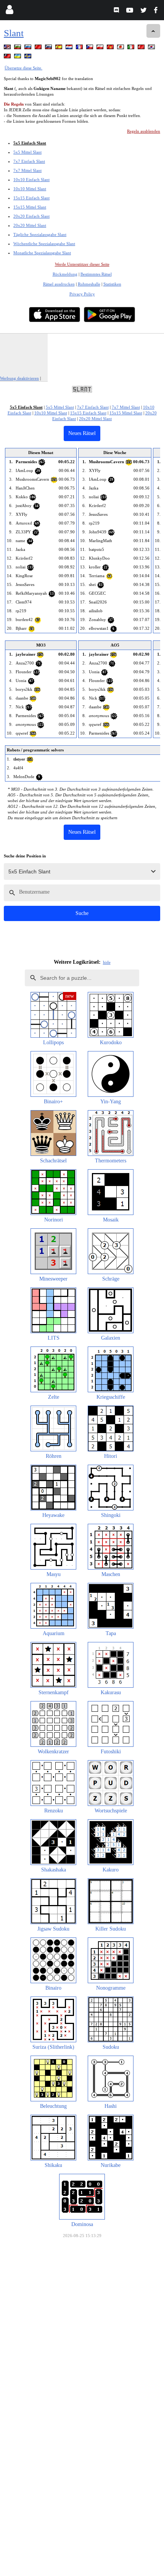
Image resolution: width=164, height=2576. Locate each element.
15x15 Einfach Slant (31, 198)
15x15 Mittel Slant (30, 207)
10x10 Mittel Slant (30, 189)
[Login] (9, 11)
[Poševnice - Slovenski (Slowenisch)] (49, 48)
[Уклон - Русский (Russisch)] (29, 48)
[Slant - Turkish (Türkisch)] (142, 48)
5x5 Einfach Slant (30, 143)
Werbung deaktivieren (19, 378)
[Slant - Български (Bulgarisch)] (18, 48)
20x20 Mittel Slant (30, 225)
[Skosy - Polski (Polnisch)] (101, 48)
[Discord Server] (117, 11)
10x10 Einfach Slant (31, 180)
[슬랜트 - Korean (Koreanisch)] (152, 48)
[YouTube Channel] (131, 11)
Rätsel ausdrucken (59, 284)
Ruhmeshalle (89, 284)
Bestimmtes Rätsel (96, 274)
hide (107, 962)
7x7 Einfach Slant (29, 161)
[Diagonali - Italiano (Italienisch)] (132, 48)
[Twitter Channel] (144, 11)
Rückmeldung (65, 274)
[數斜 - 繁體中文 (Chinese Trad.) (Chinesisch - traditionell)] (8, 57)
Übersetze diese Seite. (23, 68)
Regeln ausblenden (144, 131)
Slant (14, 33)
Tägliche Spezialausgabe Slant (40, 234)
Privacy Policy (82, 294)
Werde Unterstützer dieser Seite (82, 264)
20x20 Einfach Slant (31, 216)
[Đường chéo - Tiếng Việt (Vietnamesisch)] (111, 48)
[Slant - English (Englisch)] (8, 48)
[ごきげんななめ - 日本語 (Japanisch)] (121, 48)
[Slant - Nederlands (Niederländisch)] (70, 48)
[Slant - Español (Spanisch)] (59, 48)
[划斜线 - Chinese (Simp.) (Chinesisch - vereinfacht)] (39, 48)
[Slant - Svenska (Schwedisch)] (29, 57)
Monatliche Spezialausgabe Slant (42, 253)
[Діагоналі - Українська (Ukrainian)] (18, 57)
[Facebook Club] (157, 11)
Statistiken (112, 284)
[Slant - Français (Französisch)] (80, 48)
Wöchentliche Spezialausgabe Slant (44, 244)
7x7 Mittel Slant (27, 170)
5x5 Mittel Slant (27, 152)
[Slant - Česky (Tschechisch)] (90, 48)
